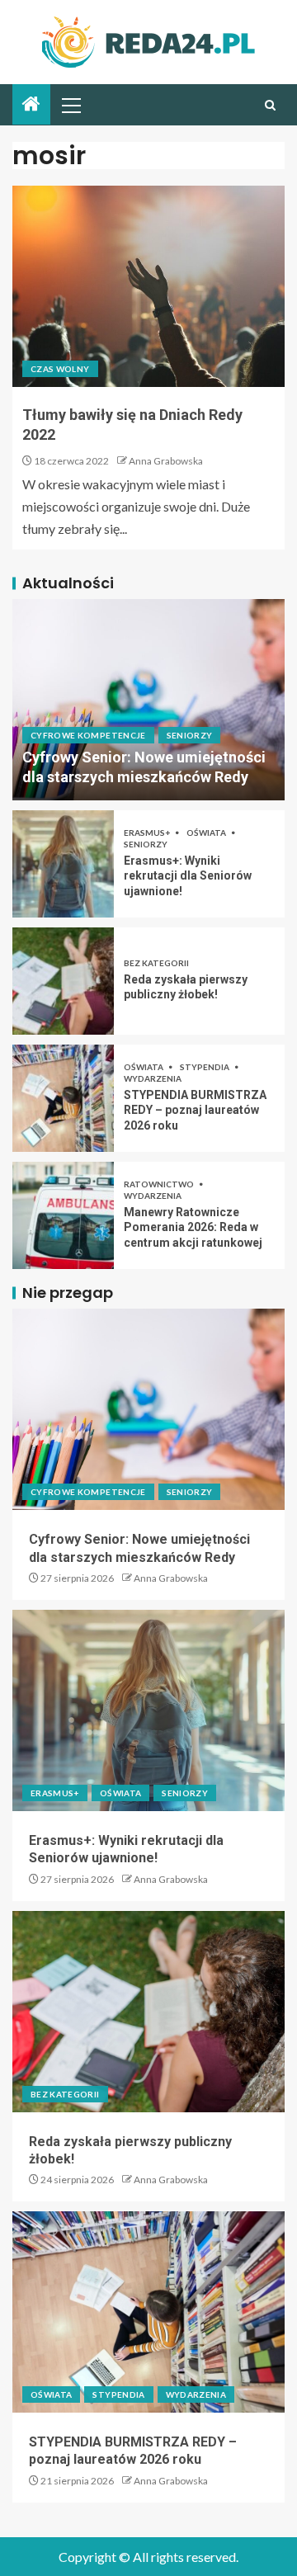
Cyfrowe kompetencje (88, 735)
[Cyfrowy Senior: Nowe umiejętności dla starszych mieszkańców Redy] (148, 700)
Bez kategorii (156, 963)
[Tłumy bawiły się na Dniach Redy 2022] (148, 286)
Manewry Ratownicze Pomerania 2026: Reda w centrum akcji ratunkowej (193, 1227)
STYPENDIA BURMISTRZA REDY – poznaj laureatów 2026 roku (195, 1110)
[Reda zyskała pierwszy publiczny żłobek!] (63, 981)
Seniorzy (190, 735)
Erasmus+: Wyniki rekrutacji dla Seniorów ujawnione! (188, 876)
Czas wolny (60, 369)
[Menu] (70, 105)
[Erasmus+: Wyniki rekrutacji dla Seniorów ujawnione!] (63, 864)
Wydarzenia (153, 1078)
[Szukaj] (270, 105)
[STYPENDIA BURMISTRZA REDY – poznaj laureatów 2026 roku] (63, 1098)
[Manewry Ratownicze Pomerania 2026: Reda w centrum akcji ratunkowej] (63, 1215)
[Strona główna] (31, 104)
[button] (70, 105)
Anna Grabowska (166, 461)
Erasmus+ (148, 833)
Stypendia (205, 1067)
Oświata (207, 833)
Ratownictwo (160, 1184)
